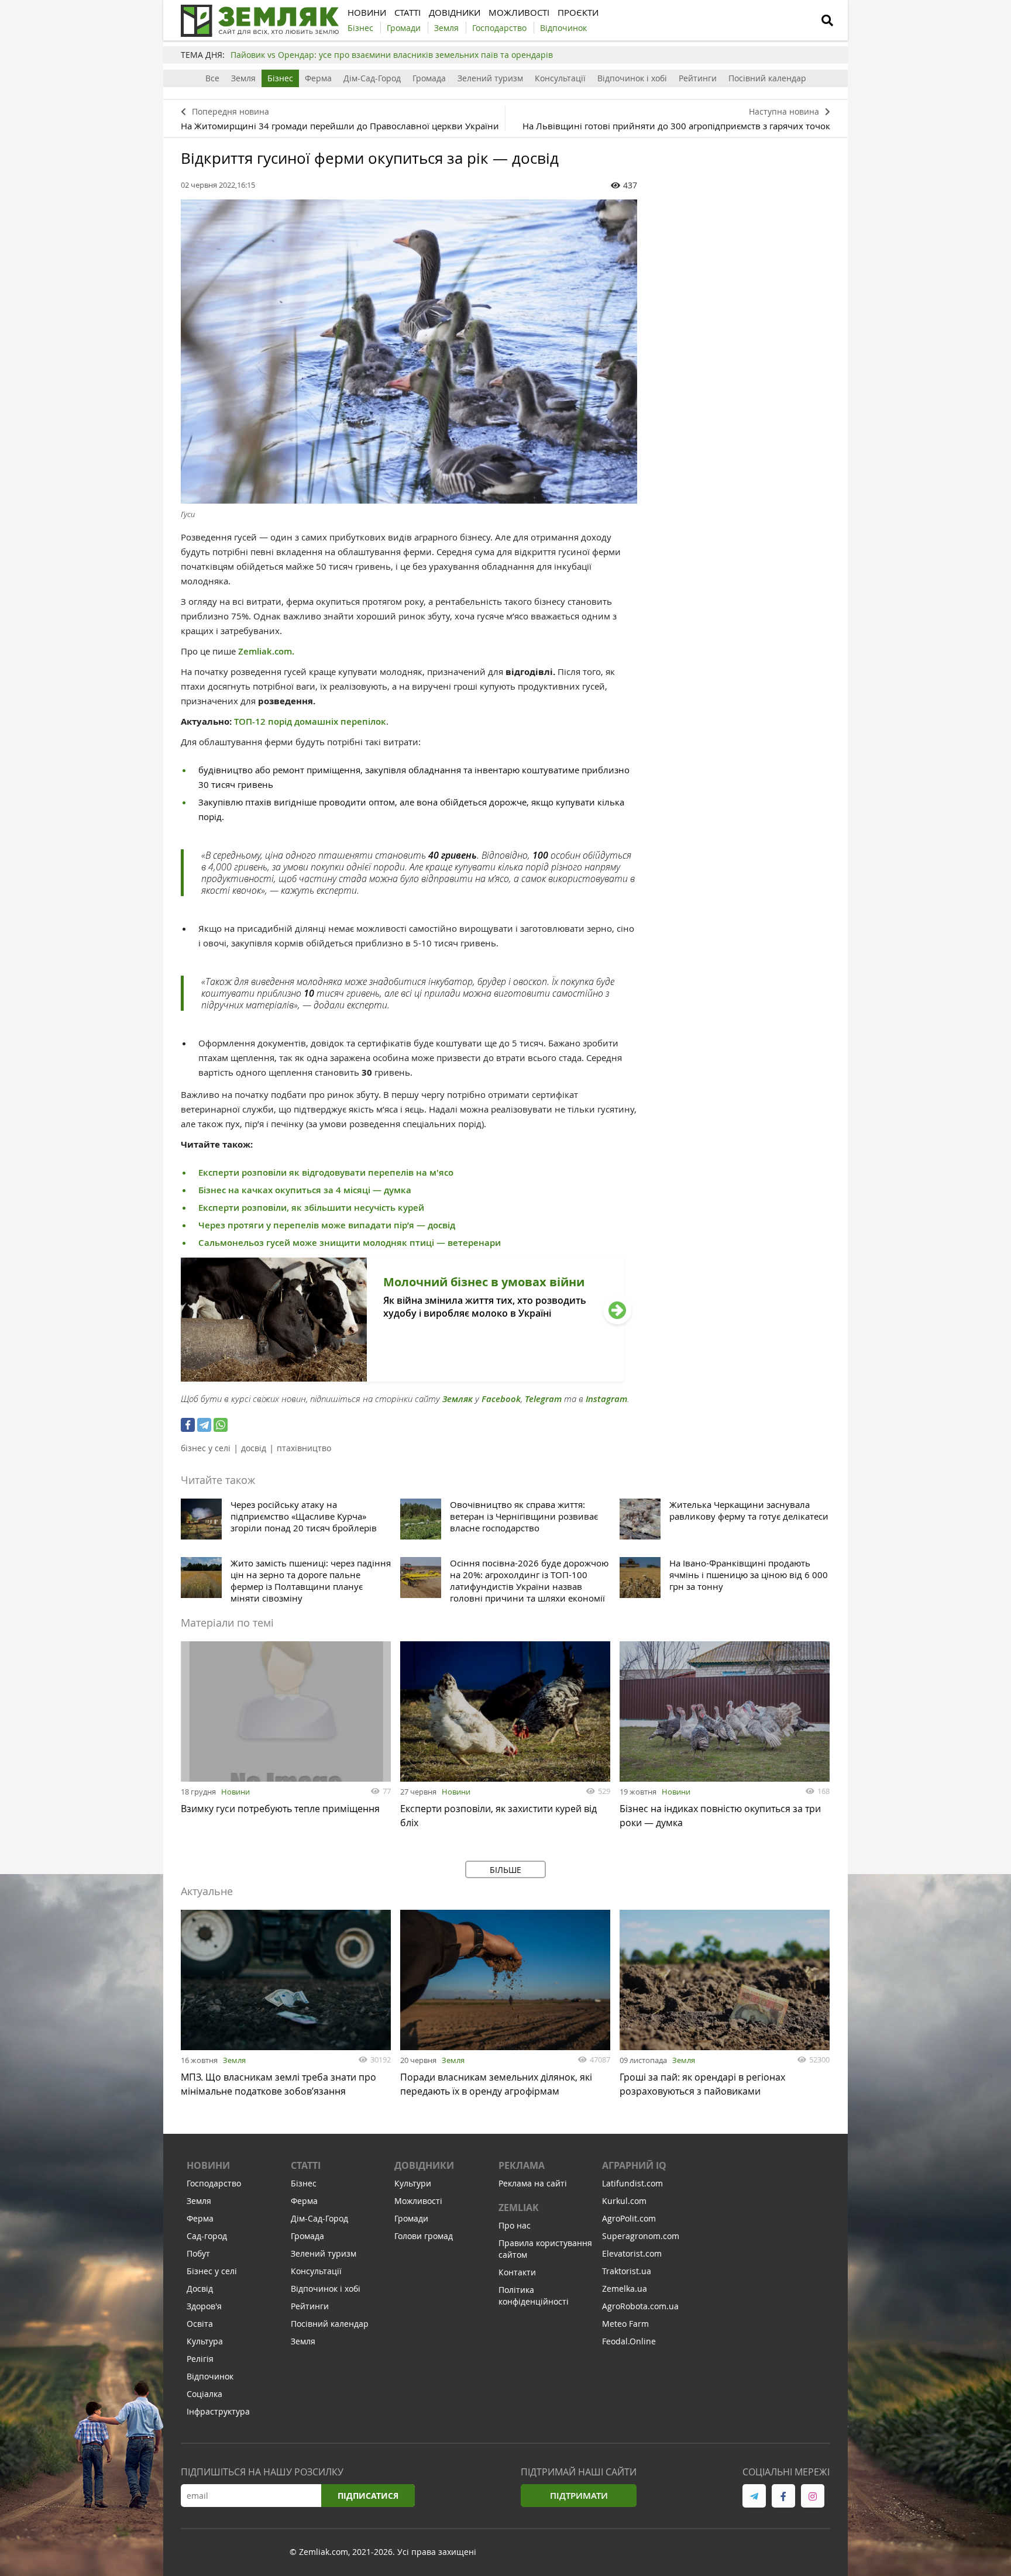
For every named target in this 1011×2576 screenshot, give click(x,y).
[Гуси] (409, 352)
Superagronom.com (641, 2236)
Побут (198, 2253)
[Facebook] (188, 1425)
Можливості (418, 2201)
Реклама (522, 2165)
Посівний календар (767, 78)
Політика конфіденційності (534, 2296)
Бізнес (280, 78)
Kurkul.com (624, 2201)
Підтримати (579, 2496)
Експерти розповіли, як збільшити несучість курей (311, 1208)
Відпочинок (210, 2376)
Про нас (515, 2225)
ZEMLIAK (519, 2207)
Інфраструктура (218, 2411)
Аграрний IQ (634, 2165)
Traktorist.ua (627, 2271)
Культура (205, 2341)
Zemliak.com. (266, 651)
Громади (411, 2218)
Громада (429, 78)
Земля (243, 78)
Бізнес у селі (212, 2271)
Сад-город (207, 2236)
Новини (235, 1792)
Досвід (200, 2289)
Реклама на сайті (533, 2183)
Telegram (543, 1399)
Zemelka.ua (625, 2289)
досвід (254, 1448)
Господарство (214, 2183)
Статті (306, 2165)
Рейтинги (698, 78)
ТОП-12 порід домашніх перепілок (310, 722)
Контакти (517, 2272)
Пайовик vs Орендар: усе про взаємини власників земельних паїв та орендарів (392, 55)
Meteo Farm (625, 2324)
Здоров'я (204, 2306)
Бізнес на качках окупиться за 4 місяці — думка (305, 1190)
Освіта (200, 2324)
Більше (505, 1870)
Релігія (200, 2359)
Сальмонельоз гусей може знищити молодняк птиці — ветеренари (350, 1243)
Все (212, 78)
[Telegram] (204, 1425)
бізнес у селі (206, 1448)
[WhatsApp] (221, 1425)
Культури (413, 2183)
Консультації (560, 78)
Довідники (424, 2165)
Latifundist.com (632, 2183)
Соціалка (204, 2394)
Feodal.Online (629, 2341)
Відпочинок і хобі (632, 78)
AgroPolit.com (629, 2218)
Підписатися (368, 2496)
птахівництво (304, 1448)
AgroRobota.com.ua (640, 2306)
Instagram (606, 1399)
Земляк (458, 1399)
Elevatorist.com (632, 2253)
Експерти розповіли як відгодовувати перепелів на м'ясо (326, 1172)
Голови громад (424, 2236)
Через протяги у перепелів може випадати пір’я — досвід (327, 1225)
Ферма (318, 78)
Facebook (501, 1399)
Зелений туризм (490, 78)
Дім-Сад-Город (372, 78)
